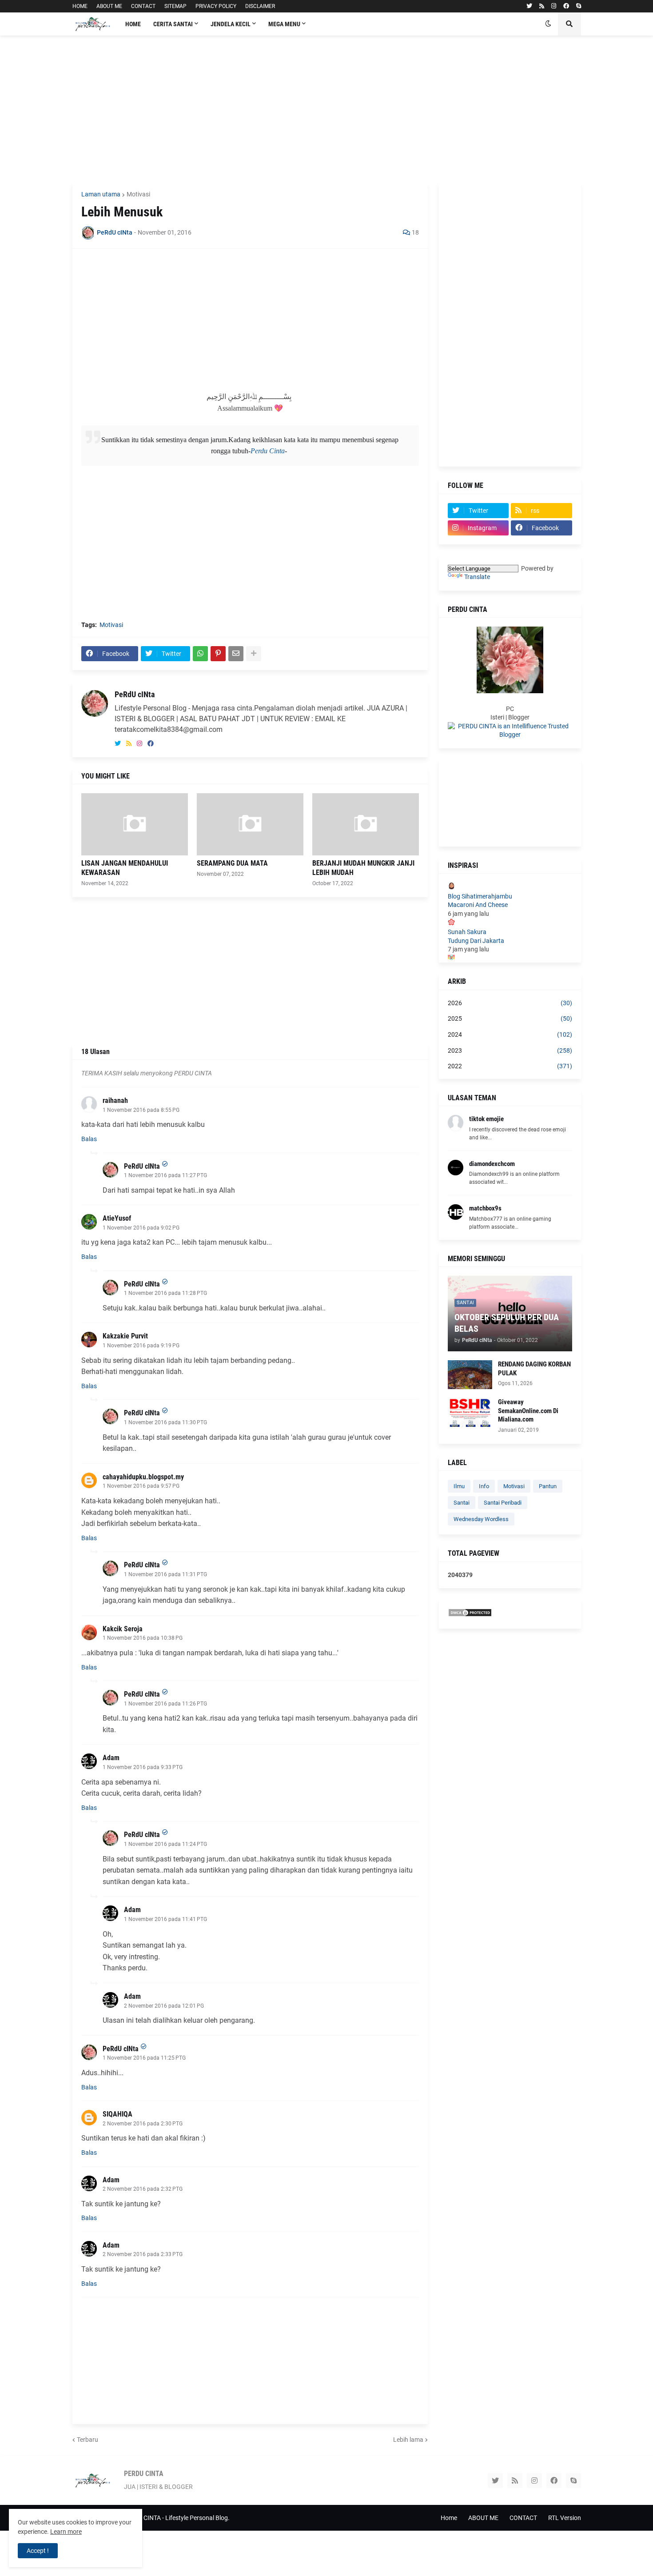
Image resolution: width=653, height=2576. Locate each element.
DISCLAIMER (260, 6)
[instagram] (554, 6)
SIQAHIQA (117, 2114)
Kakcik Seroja (123, 1629)
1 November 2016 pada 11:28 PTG (165, 1293)
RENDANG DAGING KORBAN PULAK (534, 1369)
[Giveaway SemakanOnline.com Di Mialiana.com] (470, 1412)
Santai (462, 1503)
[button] (548, 24)
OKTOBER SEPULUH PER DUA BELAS (507, 1323)
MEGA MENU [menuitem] (284, 24)
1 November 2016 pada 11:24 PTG (165, 1844)
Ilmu (459, 1486)
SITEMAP (175, 6)
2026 (510, 1003)
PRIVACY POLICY (216, 6)
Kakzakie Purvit (125, 1336)
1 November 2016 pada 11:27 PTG (165, 1175)
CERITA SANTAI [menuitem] (173, 24)
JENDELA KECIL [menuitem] (231, 24)
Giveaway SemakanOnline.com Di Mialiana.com (528, 1411)
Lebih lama (408, 2440)
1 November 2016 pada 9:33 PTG (143, 1767)
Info (484, 1486)
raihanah (115, 1100)
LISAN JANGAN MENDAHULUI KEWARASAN (125, 868)
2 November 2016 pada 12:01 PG (164, 2006)
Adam (111, 1758)
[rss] (542, 6)
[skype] (579, 6)
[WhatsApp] (200, 654)
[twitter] (529, 6)
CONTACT (143, 6)
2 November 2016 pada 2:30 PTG (143, 2124)
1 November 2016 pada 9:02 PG (141, 1228)
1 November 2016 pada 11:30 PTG (165, 1422)
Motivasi (138, 194)
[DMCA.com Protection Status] (470, 1615)
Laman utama (101, 194)
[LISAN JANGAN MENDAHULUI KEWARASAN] (135, 824)
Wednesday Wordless (481, 1519)
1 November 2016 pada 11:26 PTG (165, 1704)
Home (449, 2518)
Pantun (548, 1486)
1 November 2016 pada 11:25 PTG (144, 2058)
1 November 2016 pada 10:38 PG (143, 1638)
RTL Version (565, 2518)
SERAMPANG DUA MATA (232, 863)
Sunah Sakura (467, 932)
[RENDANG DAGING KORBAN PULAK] (470, 1375)
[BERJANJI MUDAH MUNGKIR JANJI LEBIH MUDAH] (366, 824)
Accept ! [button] (38, 2551)
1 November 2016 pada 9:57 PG (141, 1486)
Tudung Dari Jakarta (476, 941)
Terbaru (88, 2440)
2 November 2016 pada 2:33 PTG (143, 2254)
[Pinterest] (218, 654)
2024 (510, 1034)
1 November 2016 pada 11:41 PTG (165, 1919)
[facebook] (566, 6)
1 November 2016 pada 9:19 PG (141, 1346)
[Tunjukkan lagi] (254, 654)
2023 (510, 1050)
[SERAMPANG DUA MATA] (250, 824)
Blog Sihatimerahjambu (480, 896)
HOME (80, 6)
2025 (510, 1018)
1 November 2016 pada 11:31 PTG (165, 1574)
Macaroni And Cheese (478, 905)
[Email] (236, 654)
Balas (89, 1139)
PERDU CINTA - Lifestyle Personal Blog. (176, 2518)
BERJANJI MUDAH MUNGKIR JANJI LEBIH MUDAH (363, 868)
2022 (510, 1066)
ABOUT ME (109, 6)
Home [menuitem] (133, 24)
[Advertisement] (327, 109)
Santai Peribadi (503, 1503)
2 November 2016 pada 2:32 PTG (143, 2189)
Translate (477, 577)
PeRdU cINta (135, 694)
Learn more (66, 2532)
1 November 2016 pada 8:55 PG (141, 1110)
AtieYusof (117, 1218)
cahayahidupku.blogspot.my (143, 1477)
